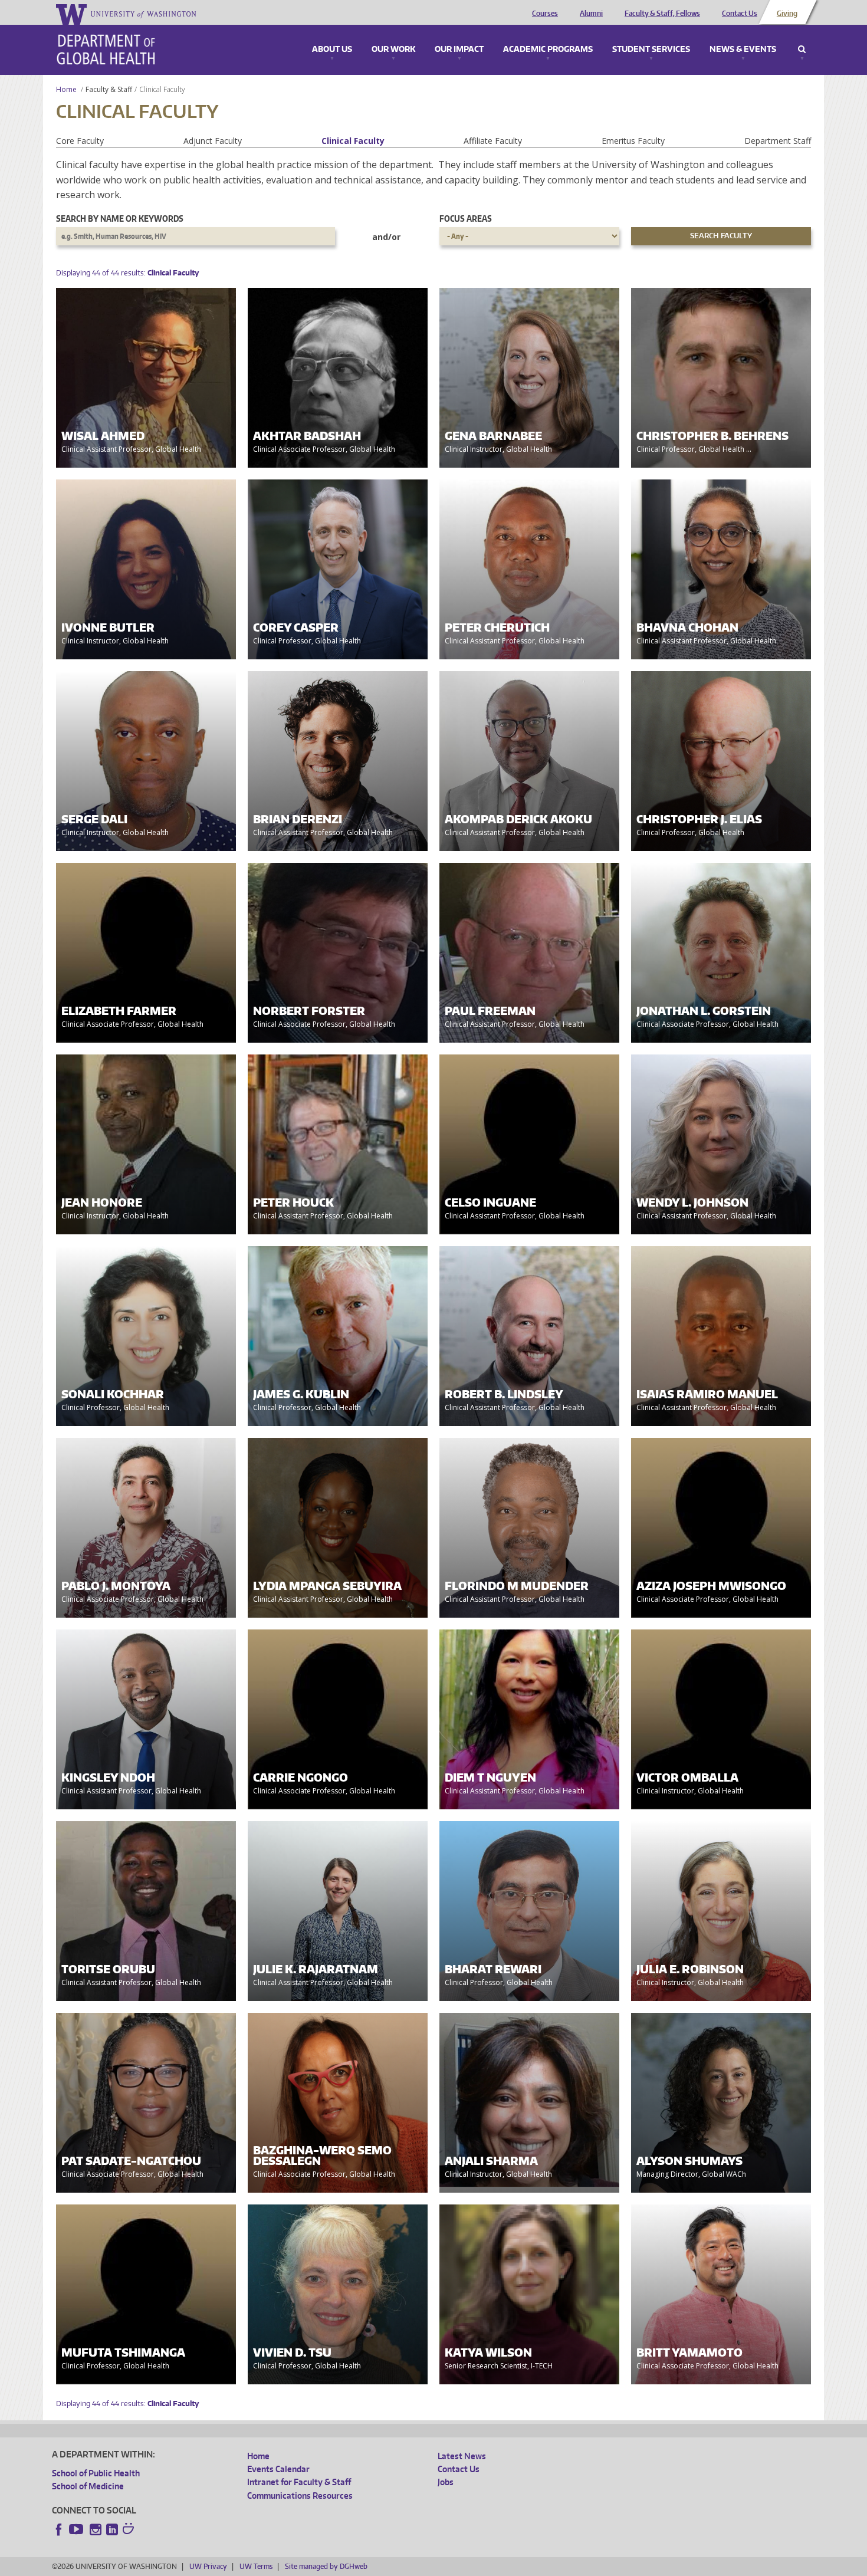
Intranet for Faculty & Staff (299, 2482)
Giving (787, 14)
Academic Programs (548, 50)
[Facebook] (59, 2529)
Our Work (393, 50)
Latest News (462, 2456)
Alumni (591, 14)
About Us (332, 50)
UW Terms (256, 2566)
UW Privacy (208, 2566)
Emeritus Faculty (633, 141)
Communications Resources (300, 2495)
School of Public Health (96, 2473)
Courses (545, 14)
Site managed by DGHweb (326, 2566)
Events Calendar (278, 2469)
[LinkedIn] (112, 2529)
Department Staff (778, 141)
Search (802, 50)
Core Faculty (80, 141)
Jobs (446, 2482)
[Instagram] (96, 2529)
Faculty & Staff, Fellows (662, 14)
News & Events (743, 50)
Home (66, 89)
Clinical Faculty (353, 141)
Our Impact (459, 50)
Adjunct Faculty (213, 141)
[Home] (106, 50)
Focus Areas (466, 218)
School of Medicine (88, 2486)
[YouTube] (77, 2529)
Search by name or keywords (120, 218)
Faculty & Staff (109, 89)
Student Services (651, 50)
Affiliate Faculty (493, 141)
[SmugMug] (130, 2530)
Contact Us (740, 14)
